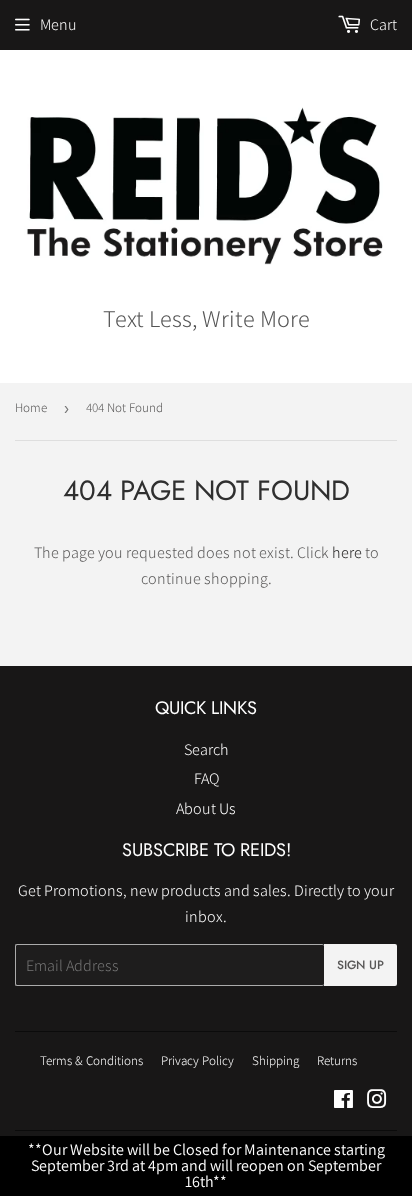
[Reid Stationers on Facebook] (343, 1101)
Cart (382, 24)
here (347, 552)
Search (206, 749)
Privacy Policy (197, 1060)
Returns (337, 1060)
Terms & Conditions (91, 1060)
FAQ (206, 778)
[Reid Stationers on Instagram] (377, 1101)
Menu (58, 24)
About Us (206, 808)
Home (31, 407)
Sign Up (360, 965)
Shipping (275, 1060)
